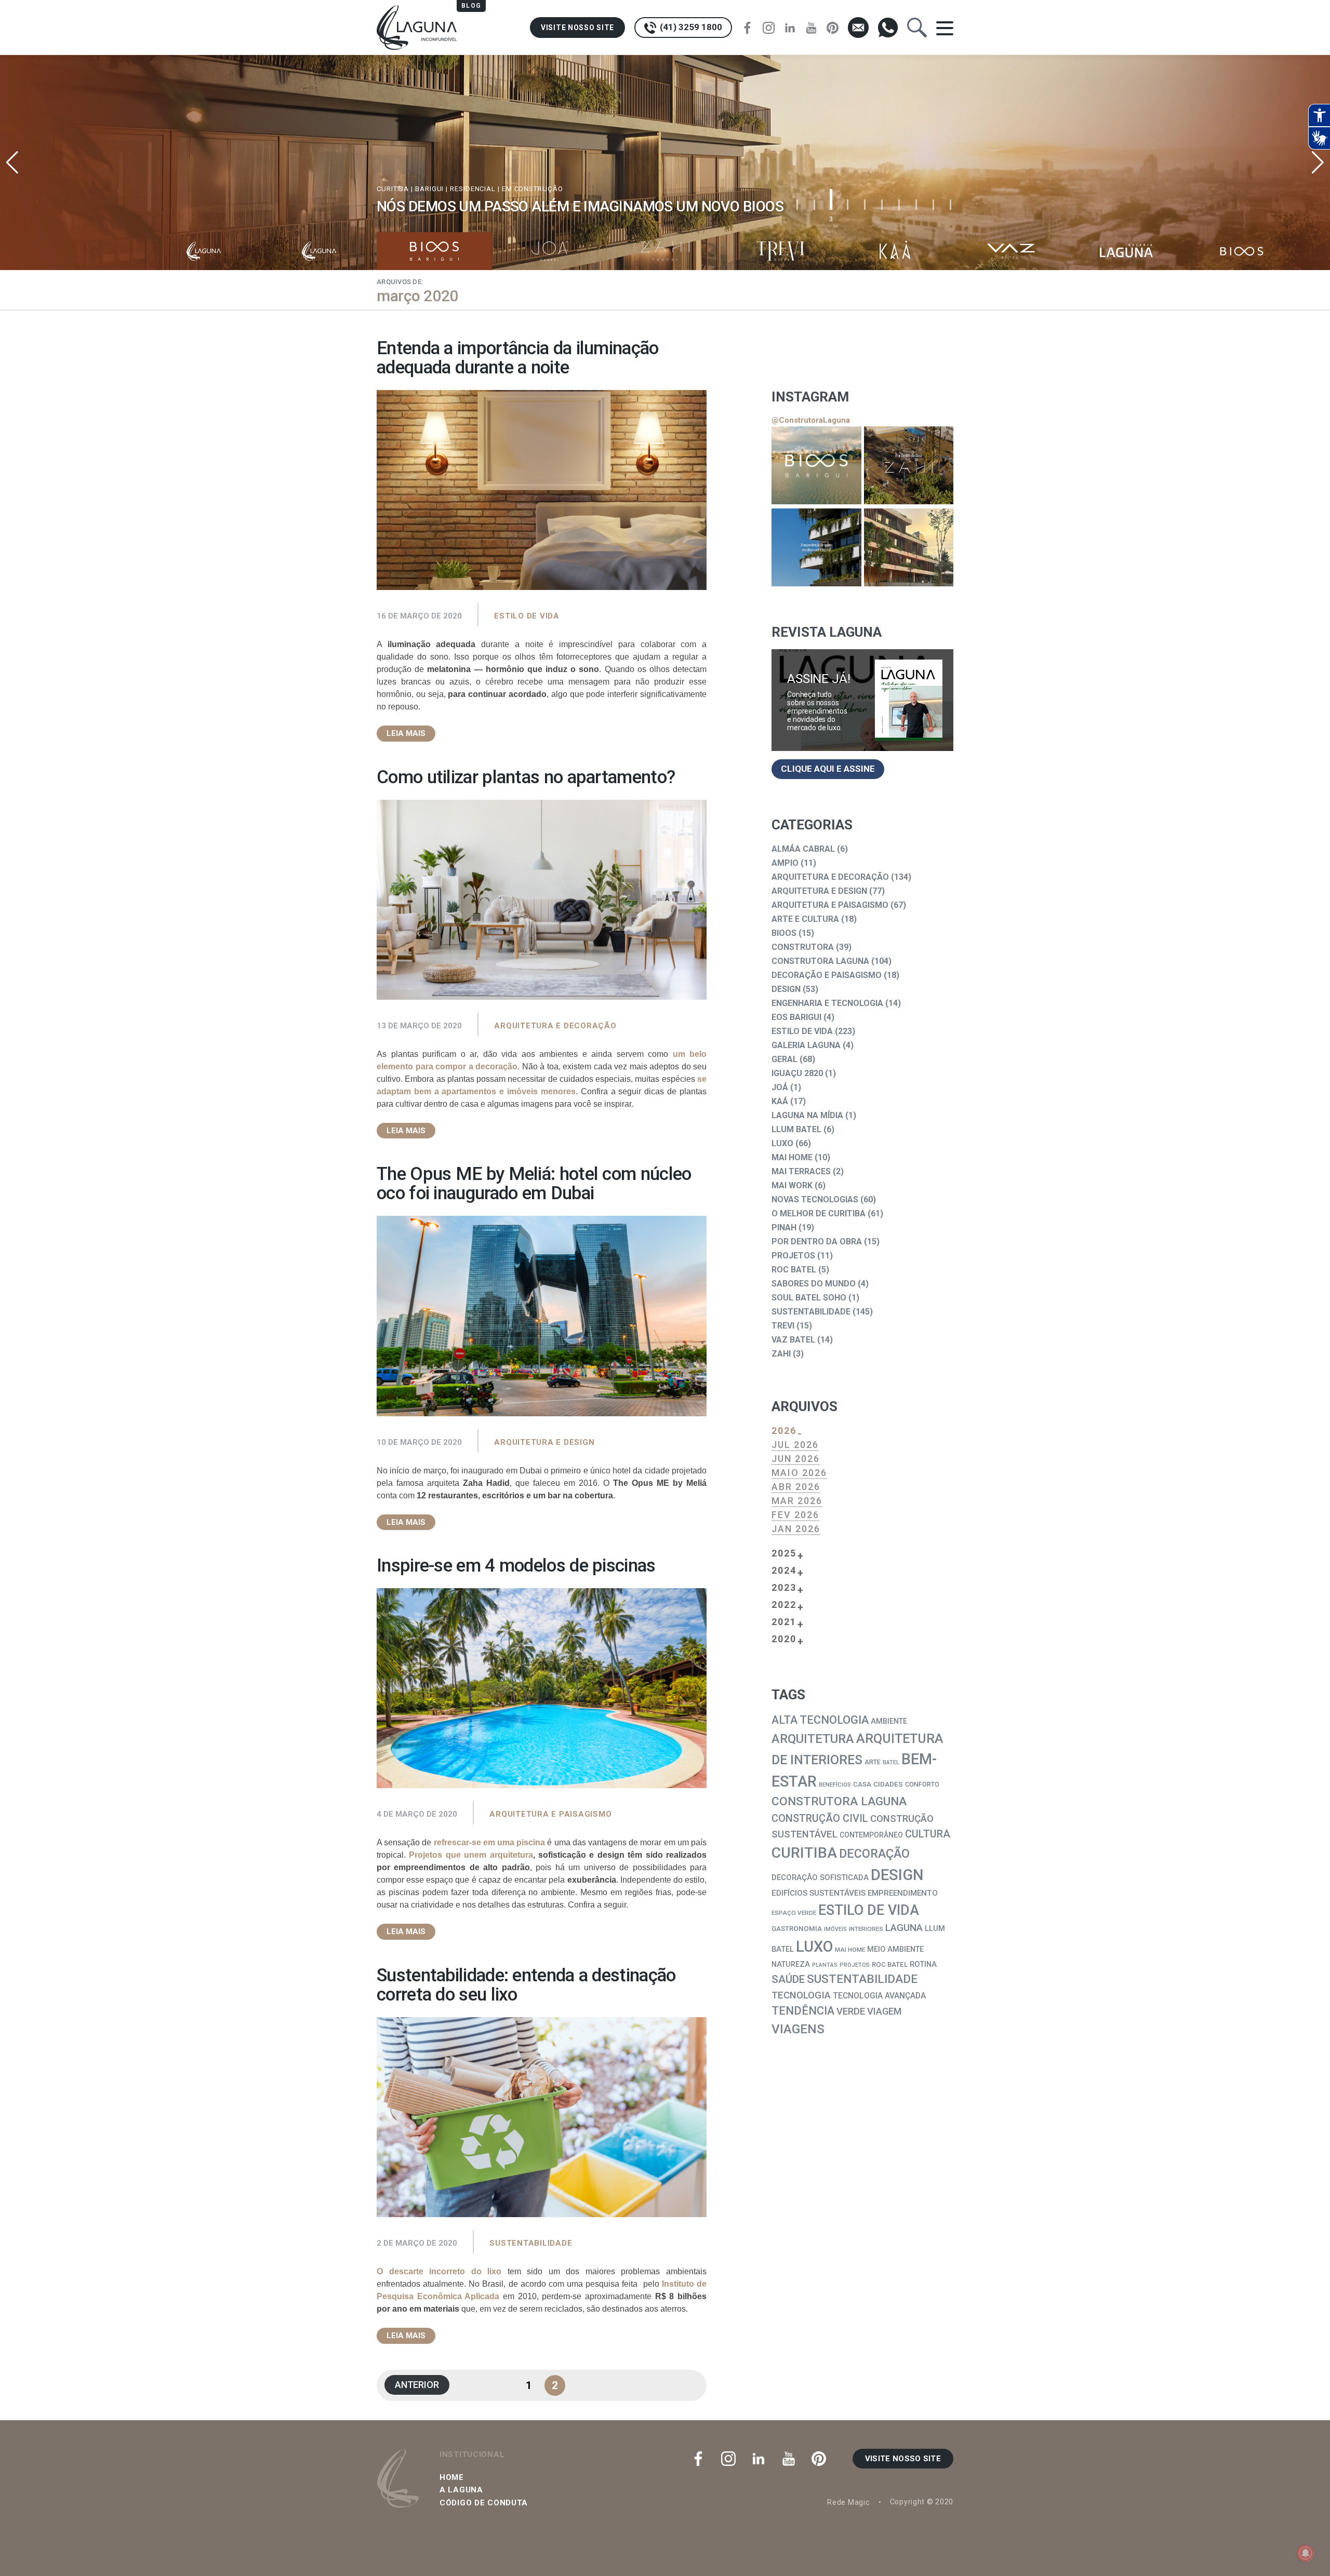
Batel (891, 1762)
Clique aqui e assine (828, 769)
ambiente (889, 1721)
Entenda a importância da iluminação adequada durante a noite (518, 358)
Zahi (781, 1354)
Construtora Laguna (820, 961)
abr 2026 (796, 1487)
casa (862, 1784)
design (897, 1875)
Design (786, 989)
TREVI (783, 1326)
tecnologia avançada (879, 1996)
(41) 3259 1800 (690, 27)
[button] (1318, 163)
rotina (923, 1964)
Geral (784, 1059)
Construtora (803, 947)
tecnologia (801, 1995)
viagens (798, 2029)
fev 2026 (795, 1515)
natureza (791, 1964)
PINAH (784, 1227)
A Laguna (461, 2490)
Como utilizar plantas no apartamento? (526, 777)
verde (851, 2011)
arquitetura (813, 1739)
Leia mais (406, 733)
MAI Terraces (801, 1171)
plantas (825, 1965)
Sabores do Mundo (814, 1284)
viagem (885, 2011)
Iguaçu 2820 (797, 1073)
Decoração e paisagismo (827, 975)
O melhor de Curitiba (819, 1213)
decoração (874, 1854)
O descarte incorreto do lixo (439, 2271)
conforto (922, 1784)
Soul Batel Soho (809, 1298)
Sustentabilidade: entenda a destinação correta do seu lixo (526, 1985)
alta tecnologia (820, 1720)
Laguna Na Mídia (807, 1115)
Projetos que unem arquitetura (471, 1855)
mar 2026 (797, 1501)
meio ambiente (895, 1949)
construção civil (820, 1819)
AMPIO (785, 863)
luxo (814, 1947)
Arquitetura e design (544, 1442)
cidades (888, 1784)
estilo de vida (869, 1910)
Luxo (782, 1143)
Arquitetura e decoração (555, 1026)
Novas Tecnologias (815, 1199)
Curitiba (804, 1853)
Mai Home (792, 1157)
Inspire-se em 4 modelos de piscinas (516, 1566)
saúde (788, 1979)
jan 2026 (796, 1529)
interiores (866, 1929)
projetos (855, 1965)
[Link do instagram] (816, 465)
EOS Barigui (796, 1017)
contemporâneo (871, 1835)
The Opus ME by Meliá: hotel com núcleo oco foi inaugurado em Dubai (534, 1184)
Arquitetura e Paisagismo (550, 1814)
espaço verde (794, 1913)
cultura (928, 1834)
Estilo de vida (527, 616)
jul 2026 (795, 1445)
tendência (803, 2011)
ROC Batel (794, 1270)
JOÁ (780, 1087)
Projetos (793, 1256)
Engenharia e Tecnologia (827, 1003)
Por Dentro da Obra (817, 1242)
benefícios (835, 1785)
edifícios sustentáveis (819, 1893)
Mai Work (792, 1185)
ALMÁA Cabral (803, 849)
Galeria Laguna (806, 1045)
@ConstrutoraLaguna (811, 420)
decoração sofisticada (820, 1877)
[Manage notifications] (1306, 2553)
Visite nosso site (577, 28)
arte (873, 1762)
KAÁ (780, 1101)
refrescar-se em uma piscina (490, 1842)
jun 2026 (796, 1459)
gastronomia (797, 1929)
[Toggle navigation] (945, 28)
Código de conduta (484, 2503)
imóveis (835, 1929)
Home (452, 2477)
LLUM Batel (796, 1129)
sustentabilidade (862, 1979)
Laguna (904, 1928)
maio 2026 (799, 1473)
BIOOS (784, 933)
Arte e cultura (805, 919)
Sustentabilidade (531, 2243)
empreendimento (903, 1893)
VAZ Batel (793, 1340)
